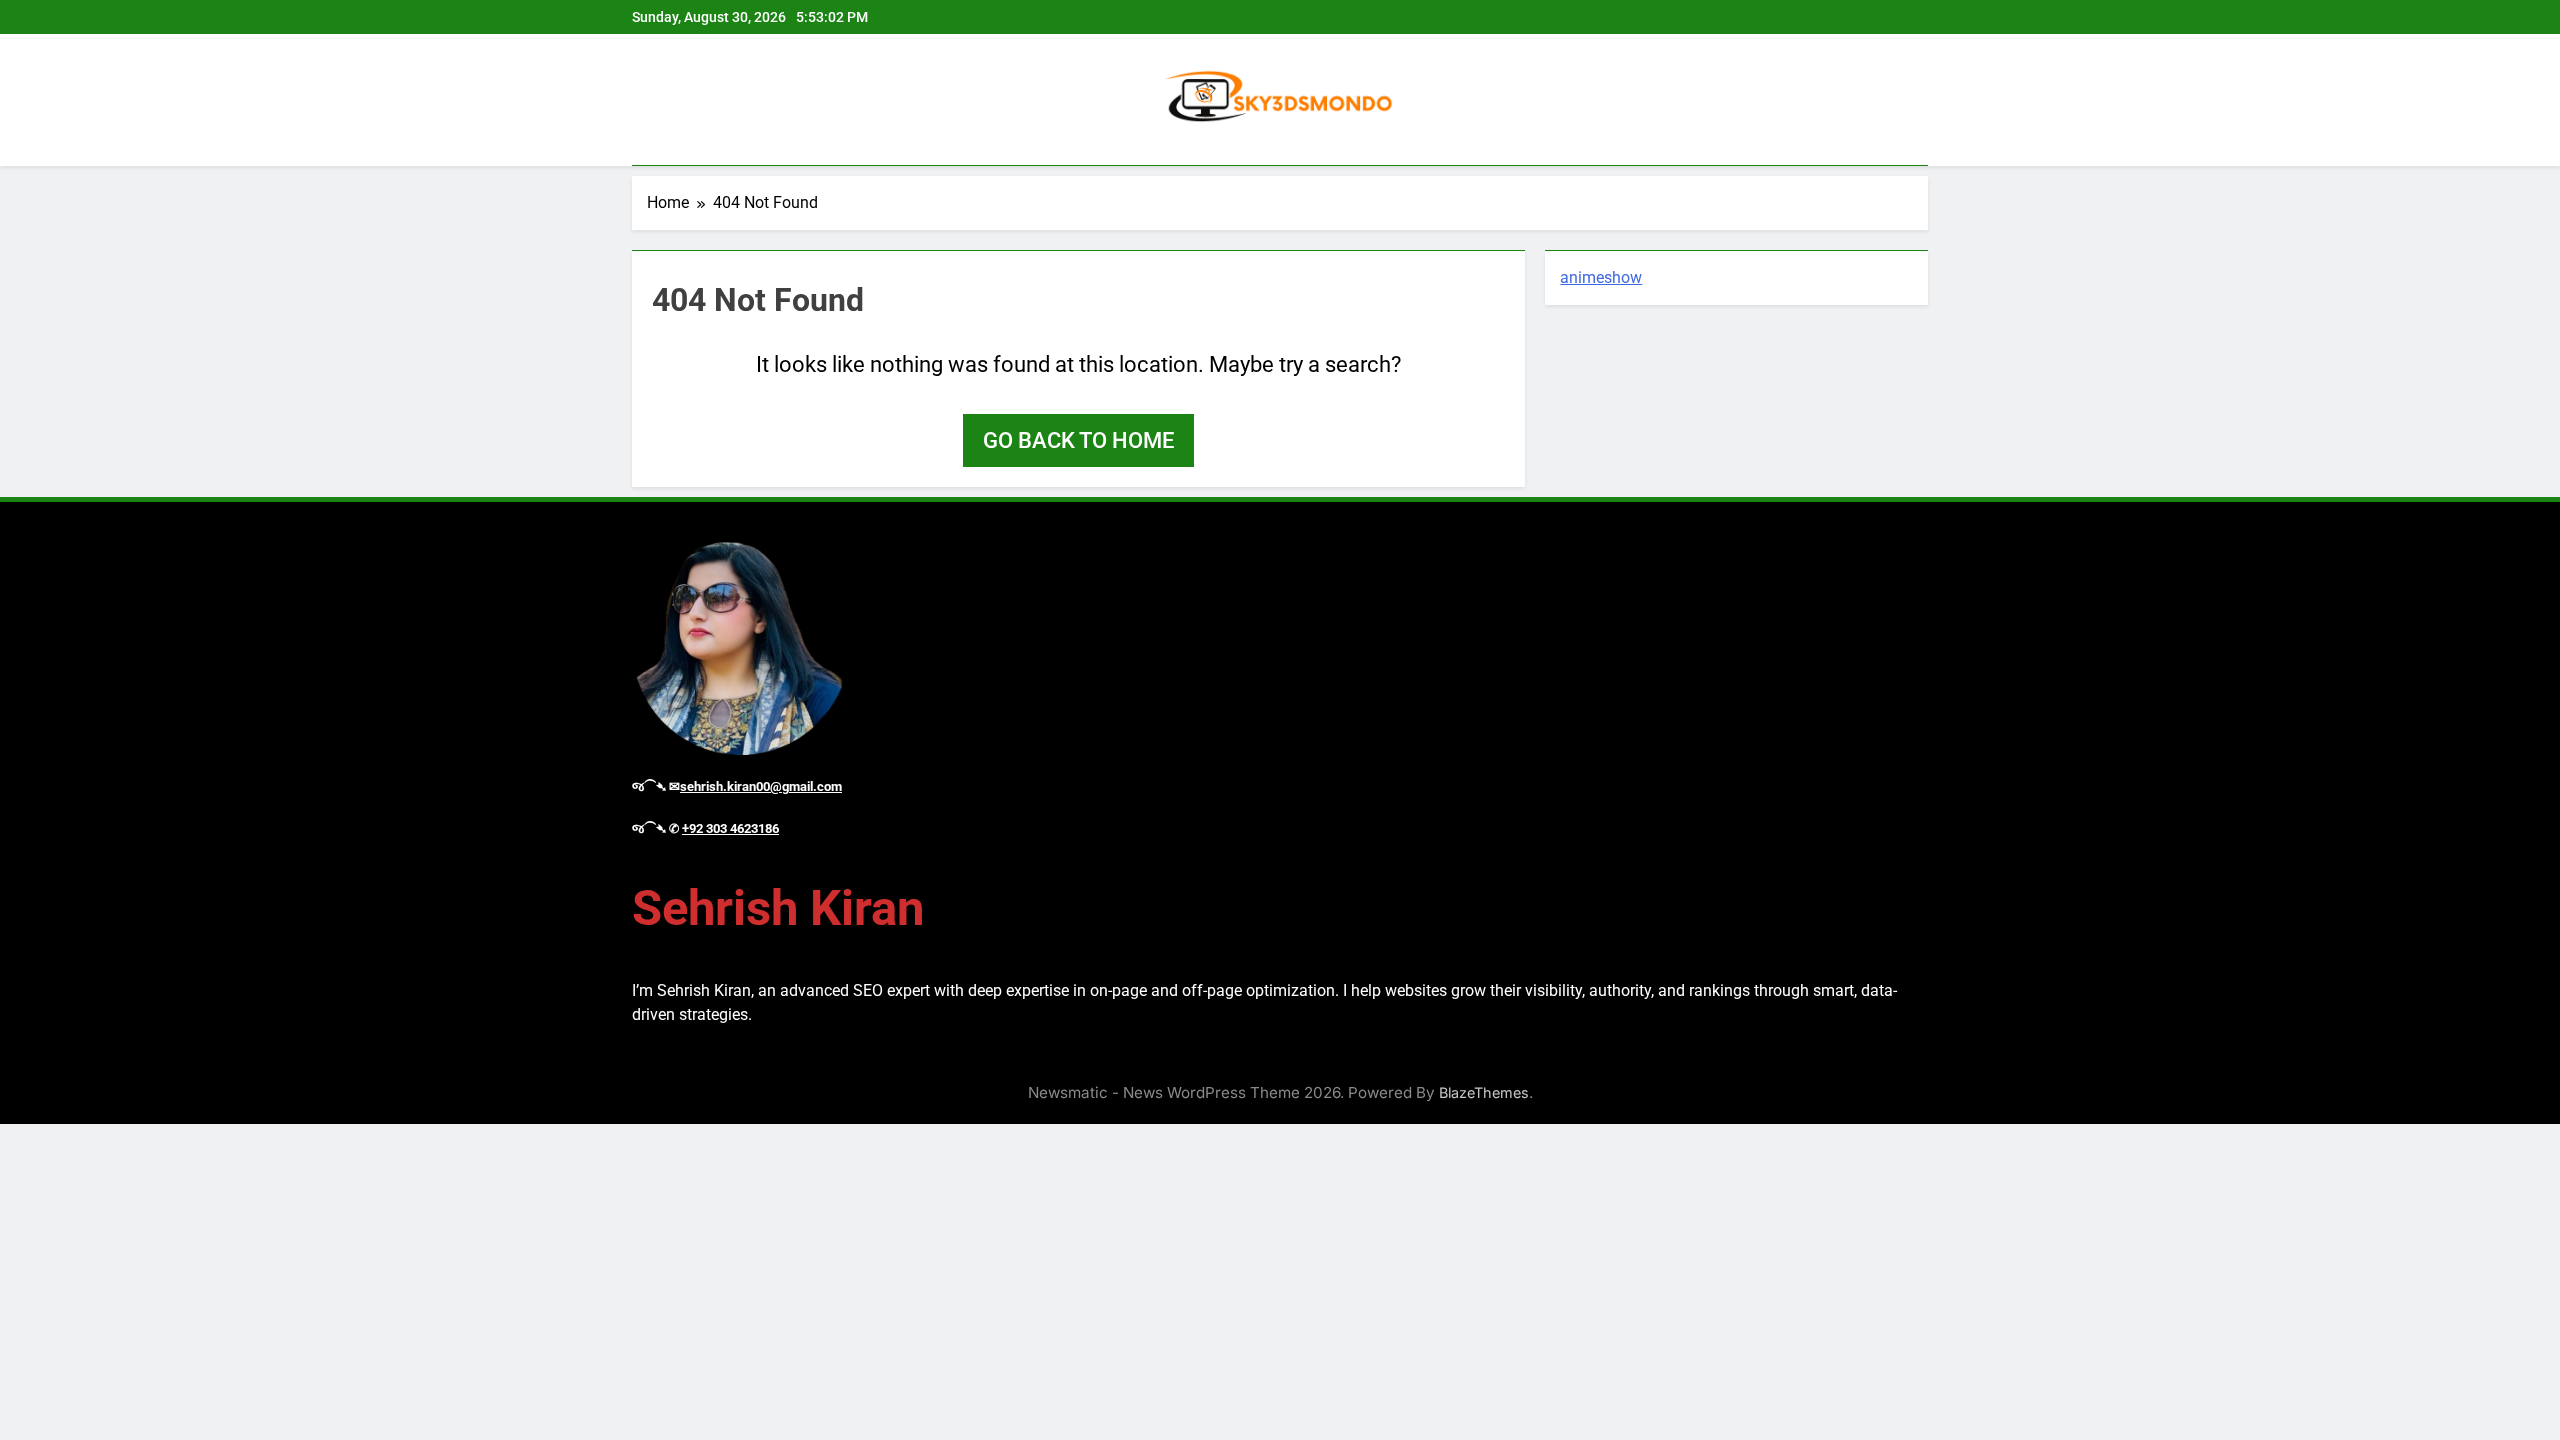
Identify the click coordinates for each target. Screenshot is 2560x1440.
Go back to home (1078, 440)
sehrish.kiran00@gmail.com (761, 786)
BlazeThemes (1484, 1092)
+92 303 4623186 (730, 828)
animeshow (1601, 277)
